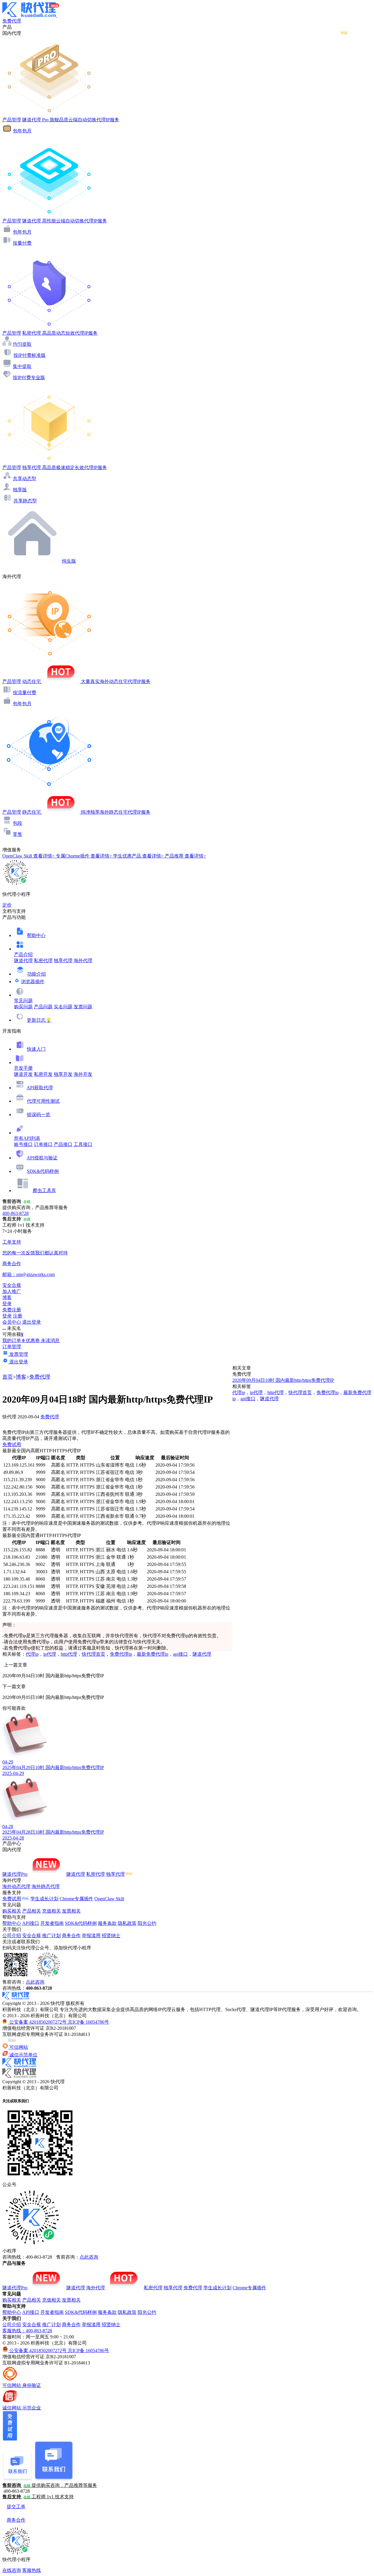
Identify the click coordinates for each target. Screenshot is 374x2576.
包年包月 (22, 131)
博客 (21, 1377)
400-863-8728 (15, 1213)
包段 (18, 823)
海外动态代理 (16, 1886)
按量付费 (22, 243)
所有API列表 (27, 1138)
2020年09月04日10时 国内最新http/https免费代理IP (283, 1380)
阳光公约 (147, 1923)
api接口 (180, 1654)
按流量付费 (25, 693)
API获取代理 (40, 1088)
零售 (18, 834)
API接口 (31, 1923)
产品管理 (12, 120)
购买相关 (12, 1911)
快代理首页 (93, 1654)
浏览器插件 (33, 982)
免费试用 (12, 1445)
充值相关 (51, 1911)
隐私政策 (127, 1923)
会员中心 (12, 1322)
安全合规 (32, 1936)
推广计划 (51, 1936)
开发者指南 (52, 1923)
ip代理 (50, 1654)
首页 (8, 1377)
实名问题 (63, 1007)
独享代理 (63, 961)
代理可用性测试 (43, 1101)
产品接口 (63, 1144)
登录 (7, 1304)
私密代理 (43, 961)
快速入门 (36, 1049)
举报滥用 (91, 1936)
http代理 (69, 1654)
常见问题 (23, 1001)
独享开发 (63, 1074)
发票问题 (83, 1007)
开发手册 (23, 1068)
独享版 (20, 490)
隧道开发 (23, 1074)
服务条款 (107, 1923)
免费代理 (40, 1377)
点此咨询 (35, 1982)
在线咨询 (12, 2570)
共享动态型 (25, 479)
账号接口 (23, 1144)
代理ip (32, 1654)
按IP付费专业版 (29, 377)
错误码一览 (39, 1115)
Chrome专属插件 (76, 1899)
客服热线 (32, 2570)
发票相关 (71, 1911)
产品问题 (43, 1007)
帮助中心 (36, 935)
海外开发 (83, 1074)
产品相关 (32, 1911)
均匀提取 (22, 344)
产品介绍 (23, 954)
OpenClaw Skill (109, 1899)
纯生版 (69, 561)
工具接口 (83, 1144)
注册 (18, 1316)
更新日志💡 (39, 1020)
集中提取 (22, 366)
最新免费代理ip (153, 1654)
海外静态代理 (46, 1886)
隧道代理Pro (15, 1874)
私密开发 (43, 1074)
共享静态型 (25, 501)
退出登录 (32, 1322)
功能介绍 (37, 974)
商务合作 (71, 1936)
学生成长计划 (44, 1899)
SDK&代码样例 (43, 1171)
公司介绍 (12, 1936)
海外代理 (83, 961)
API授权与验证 (42, 1158)
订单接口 (43, 1144)
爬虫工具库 (44, 1191)
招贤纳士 (111, 1936)
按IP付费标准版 (30, 355)
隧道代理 (23, 961)
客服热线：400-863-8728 (27, 2331)
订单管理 (12, 1347)
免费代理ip (121, 1654)
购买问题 (23, 1007)
